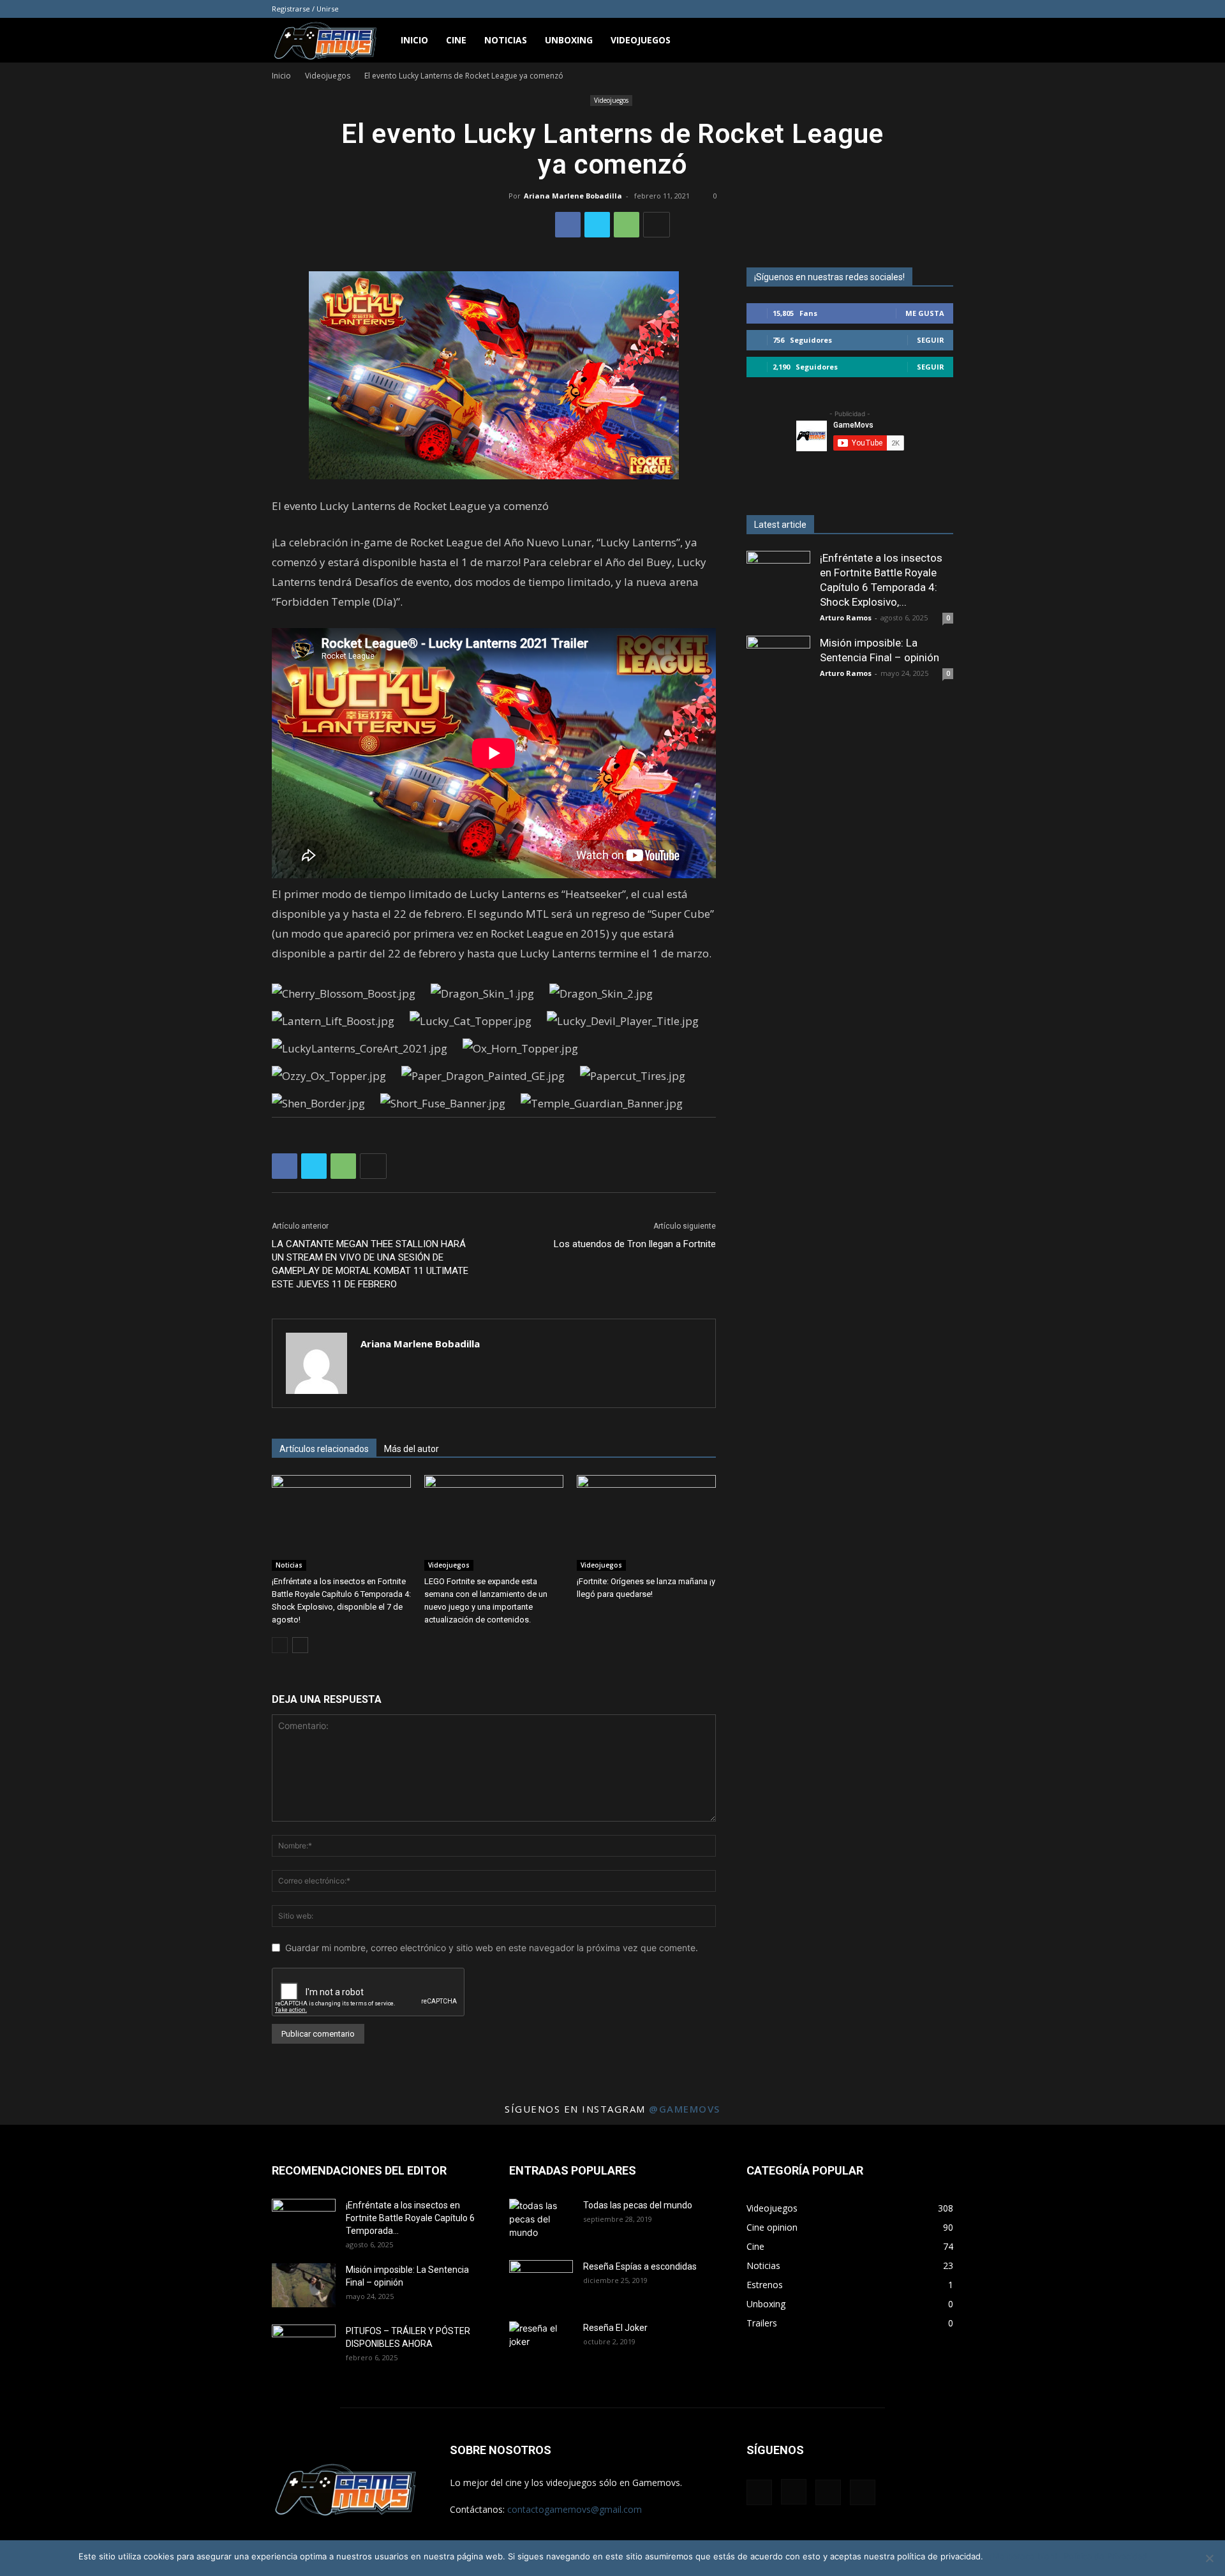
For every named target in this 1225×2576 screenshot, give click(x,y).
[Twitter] (597, 225)
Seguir (931, 340)
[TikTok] (923, 9)
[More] (657, 225)
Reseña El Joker (615, 2328)
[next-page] (300, 1645)
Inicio (414, 40)
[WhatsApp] (627, 225)
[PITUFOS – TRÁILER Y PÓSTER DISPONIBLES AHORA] (304, 2347)
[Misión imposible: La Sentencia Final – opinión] (778, 668)
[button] (938, 41)
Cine (456, 40)
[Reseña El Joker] (541, 2344)
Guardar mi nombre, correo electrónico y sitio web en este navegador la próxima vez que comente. (492, 1948)
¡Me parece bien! (1023, 2556)
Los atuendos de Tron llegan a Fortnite (635, 1244)
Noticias (506, 40)
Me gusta (925, 313)
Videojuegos (641, 40)
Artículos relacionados (324, 1449)
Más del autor (412, 1449)
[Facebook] (880, 9)
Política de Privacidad (1105, 2556)
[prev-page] (280, 1645)
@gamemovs (685, 2109)
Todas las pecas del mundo (638, 2205)
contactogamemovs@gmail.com (575, 2509)
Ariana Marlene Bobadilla (573, 196)
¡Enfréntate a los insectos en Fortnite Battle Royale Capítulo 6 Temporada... (410, 2218)
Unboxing (569, 40)
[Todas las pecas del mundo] (541, 2221)
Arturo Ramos (846, 618)
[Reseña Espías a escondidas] (541, 2282)
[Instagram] (902, 9)
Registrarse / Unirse (305, 9)
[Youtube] (944, 9)
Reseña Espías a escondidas (640, 2266)
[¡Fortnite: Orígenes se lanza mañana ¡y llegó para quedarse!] (646, 1523)
